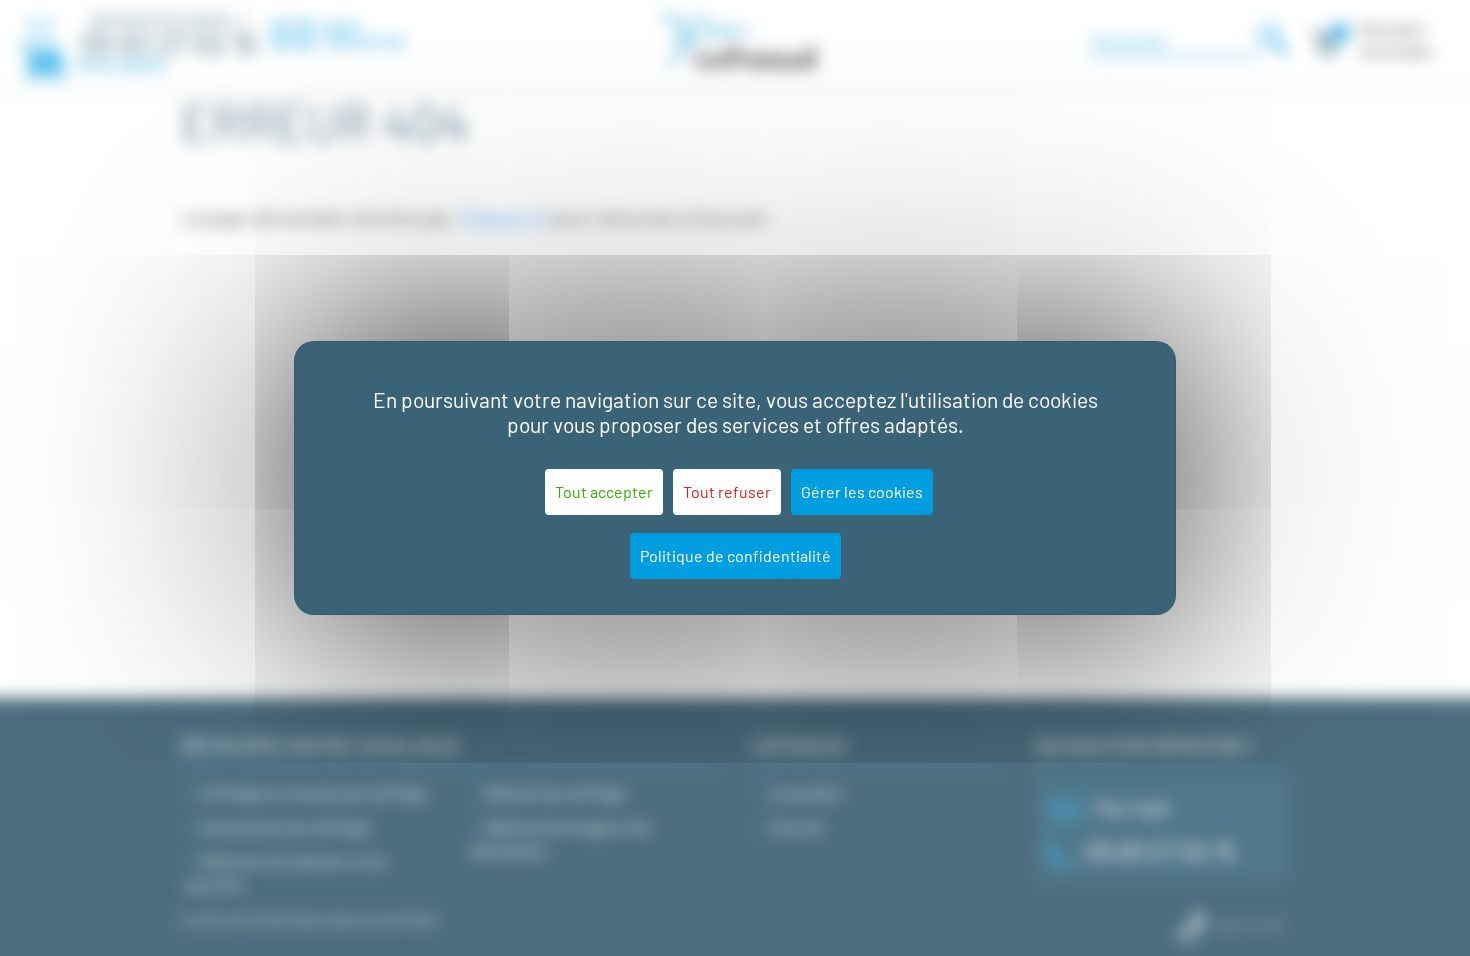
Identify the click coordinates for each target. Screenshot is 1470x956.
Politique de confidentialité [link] (735, 555)
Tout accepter (604, 491)
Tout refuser (727, 491)
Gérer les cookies (862, 491)
